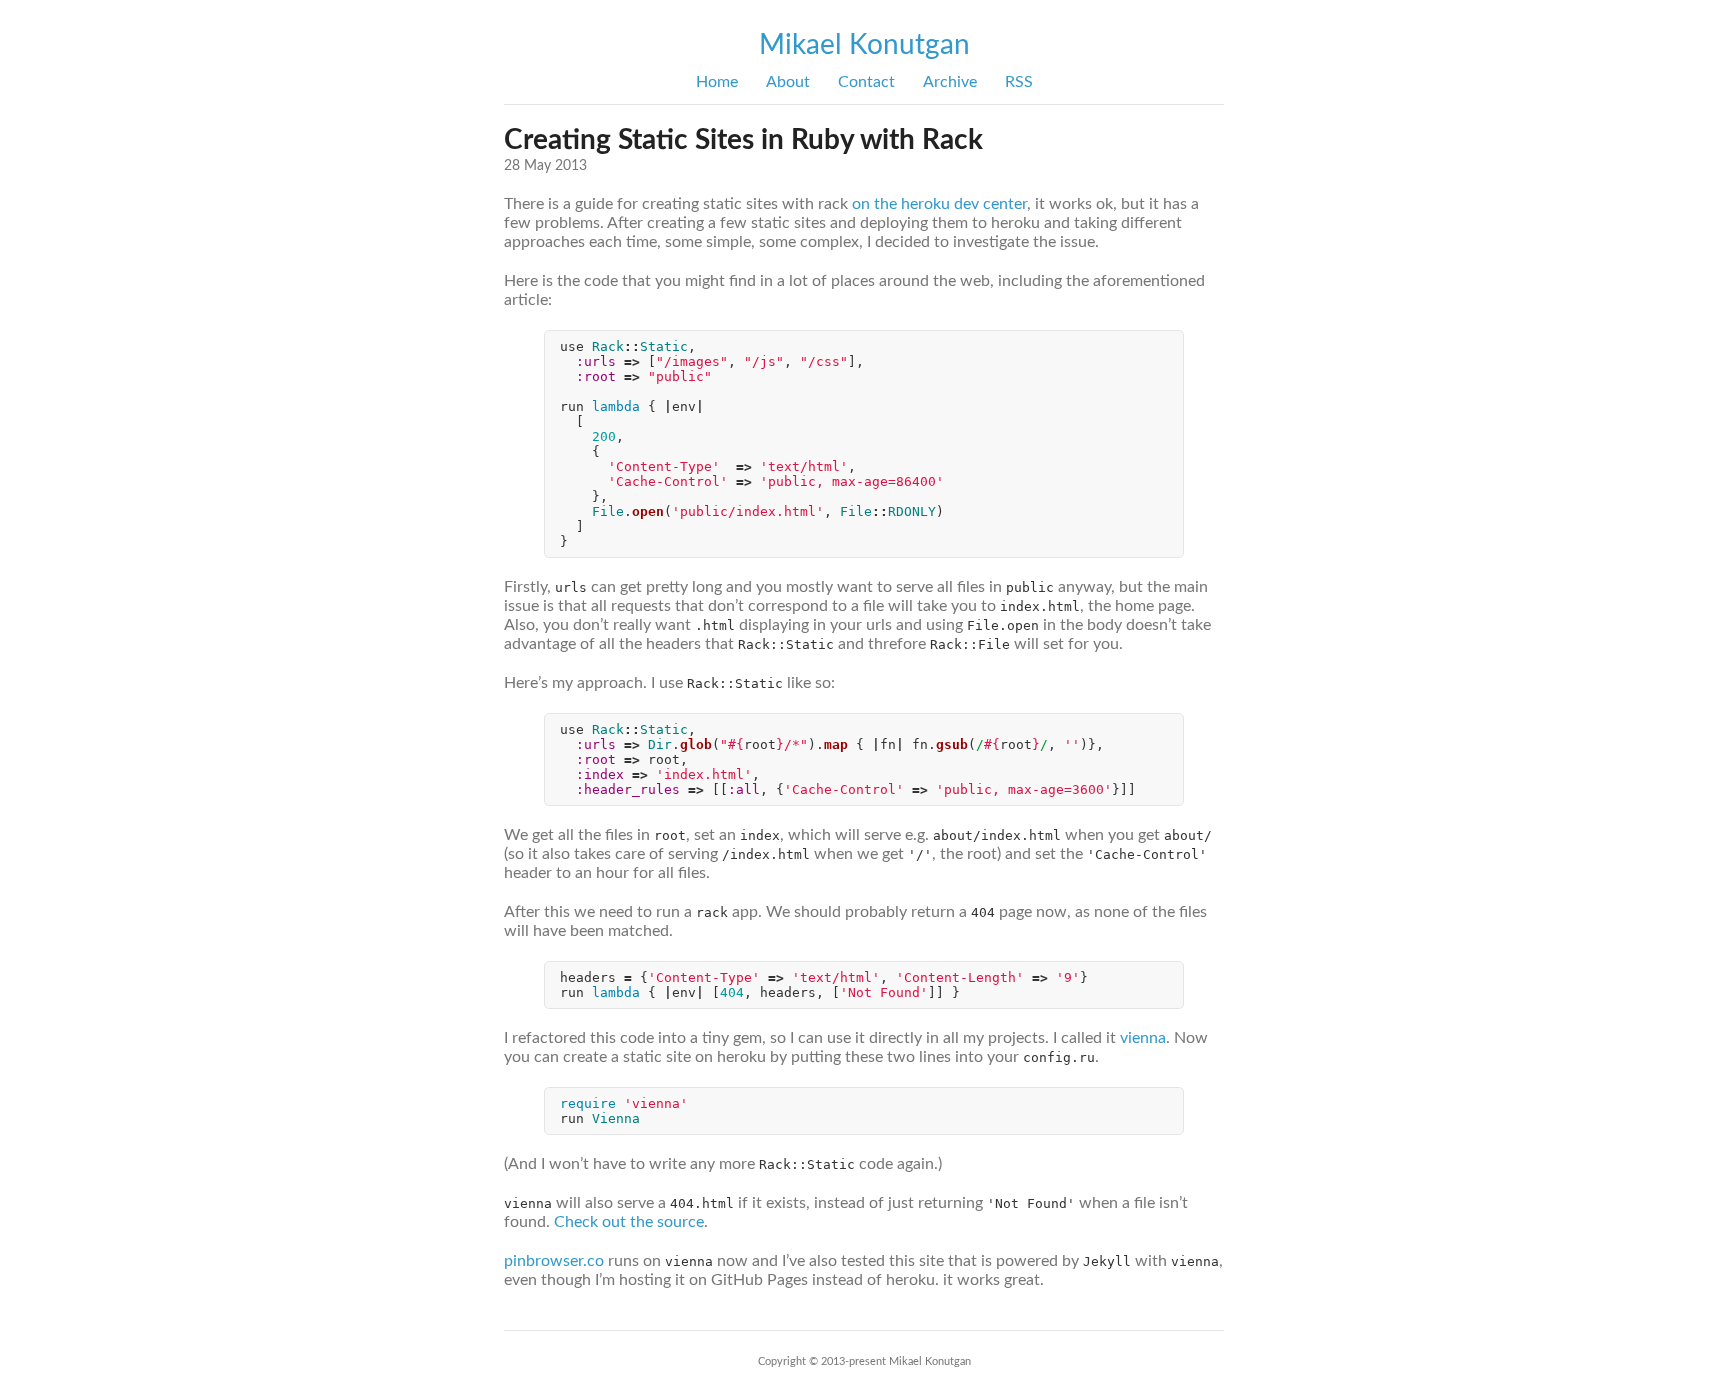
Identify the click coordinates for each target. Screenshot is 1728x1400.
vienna (1143, 1038)
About (788, 82)
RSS (1019, 82)
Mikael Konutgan (864, 45)
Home (717, 82)
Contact (866, 82)
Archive (950, 82)
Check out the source (629, 1222)
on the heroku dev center (939, 204)
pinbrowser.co (554, 1261)
